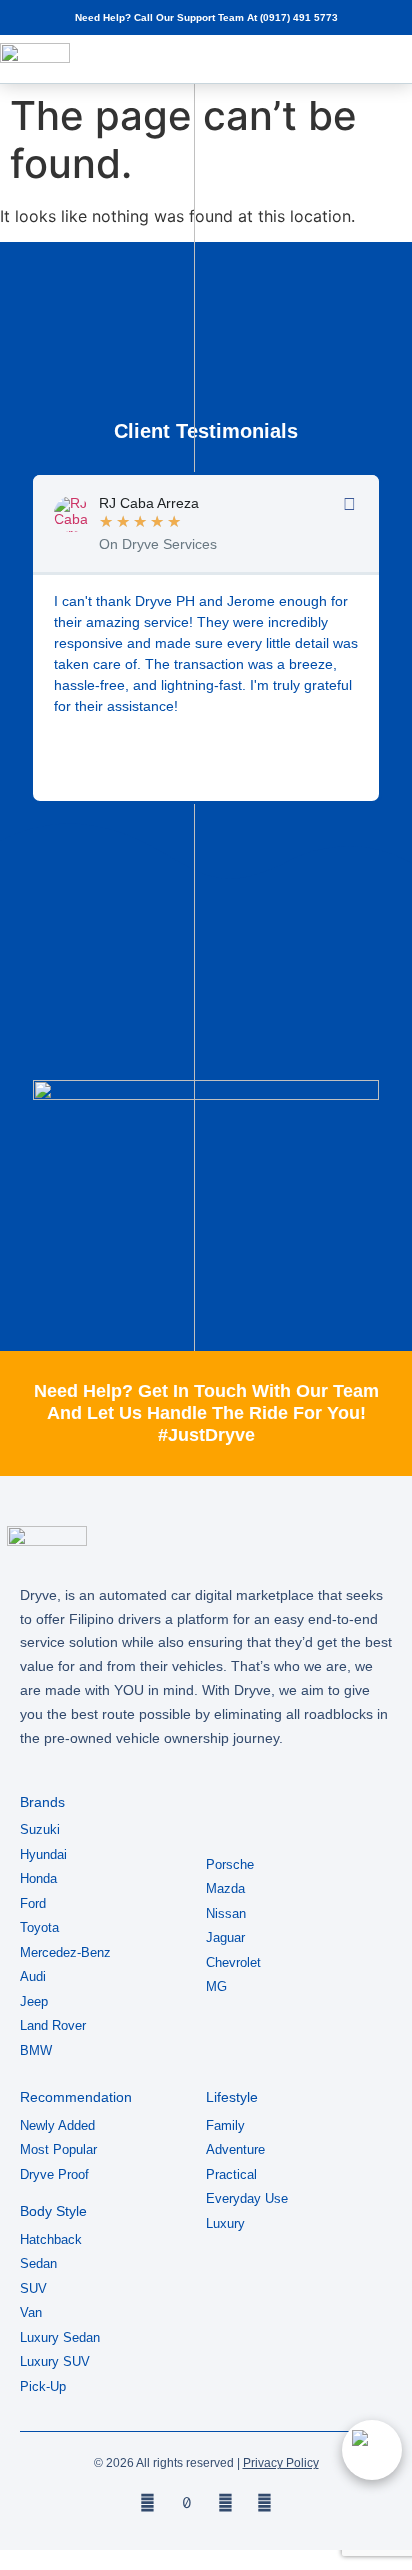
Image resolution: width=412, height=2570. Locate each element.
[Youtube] (264, 2502)
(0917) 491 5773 (299, 17)
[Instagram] (225, 2502)
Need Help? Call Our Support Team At (167, 17)
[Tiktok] (186, 2502)
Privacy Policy (281, 2463)
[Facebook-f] (147, 2502)
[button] (357, 59)
